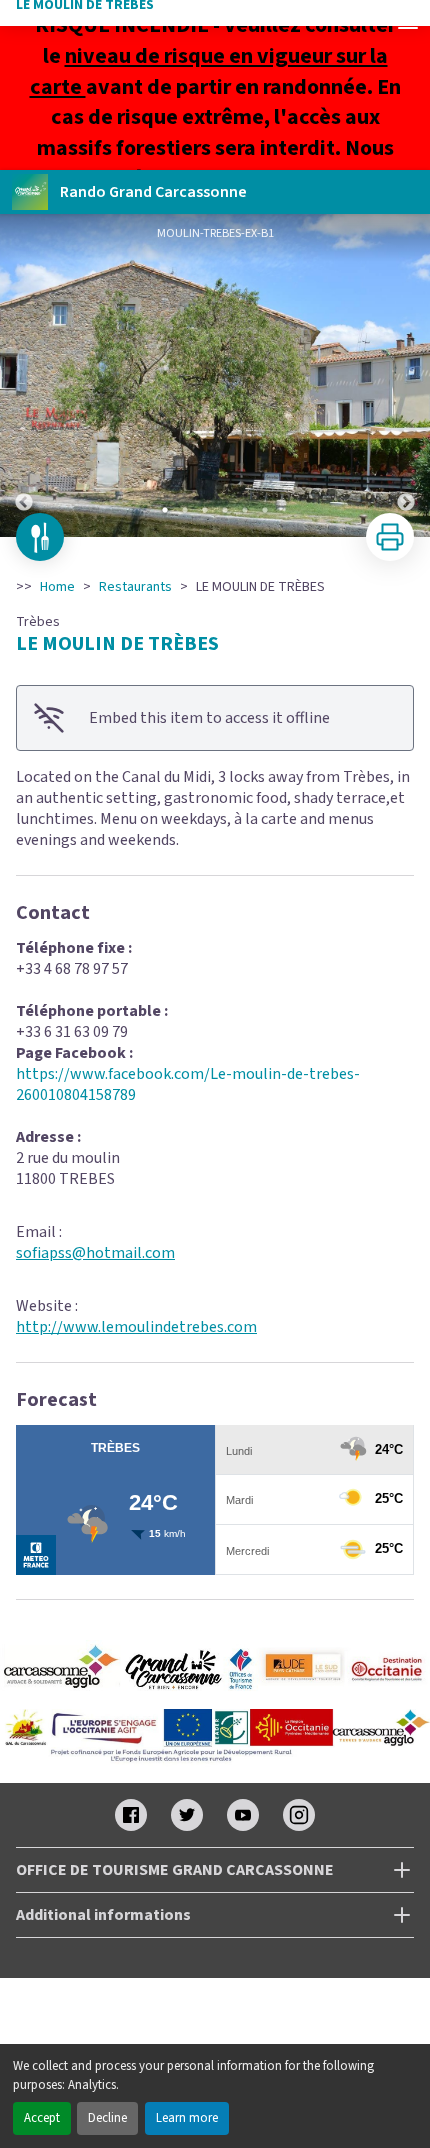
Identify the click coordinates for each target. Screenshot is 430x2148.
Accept (42, 2118)
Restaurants (135, 587)
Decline (107, 2118)
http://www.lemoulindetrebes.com (136, 1327)
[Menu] (408, 22)
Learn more (187, 2118)
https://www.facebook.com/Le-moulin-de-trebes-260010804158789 (188, 1084)
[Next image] (406, 375)
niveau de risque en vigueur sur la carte (209, 71)
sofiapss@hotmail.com (95, 1253)
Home (57, 587)
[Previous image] (24, 375)
